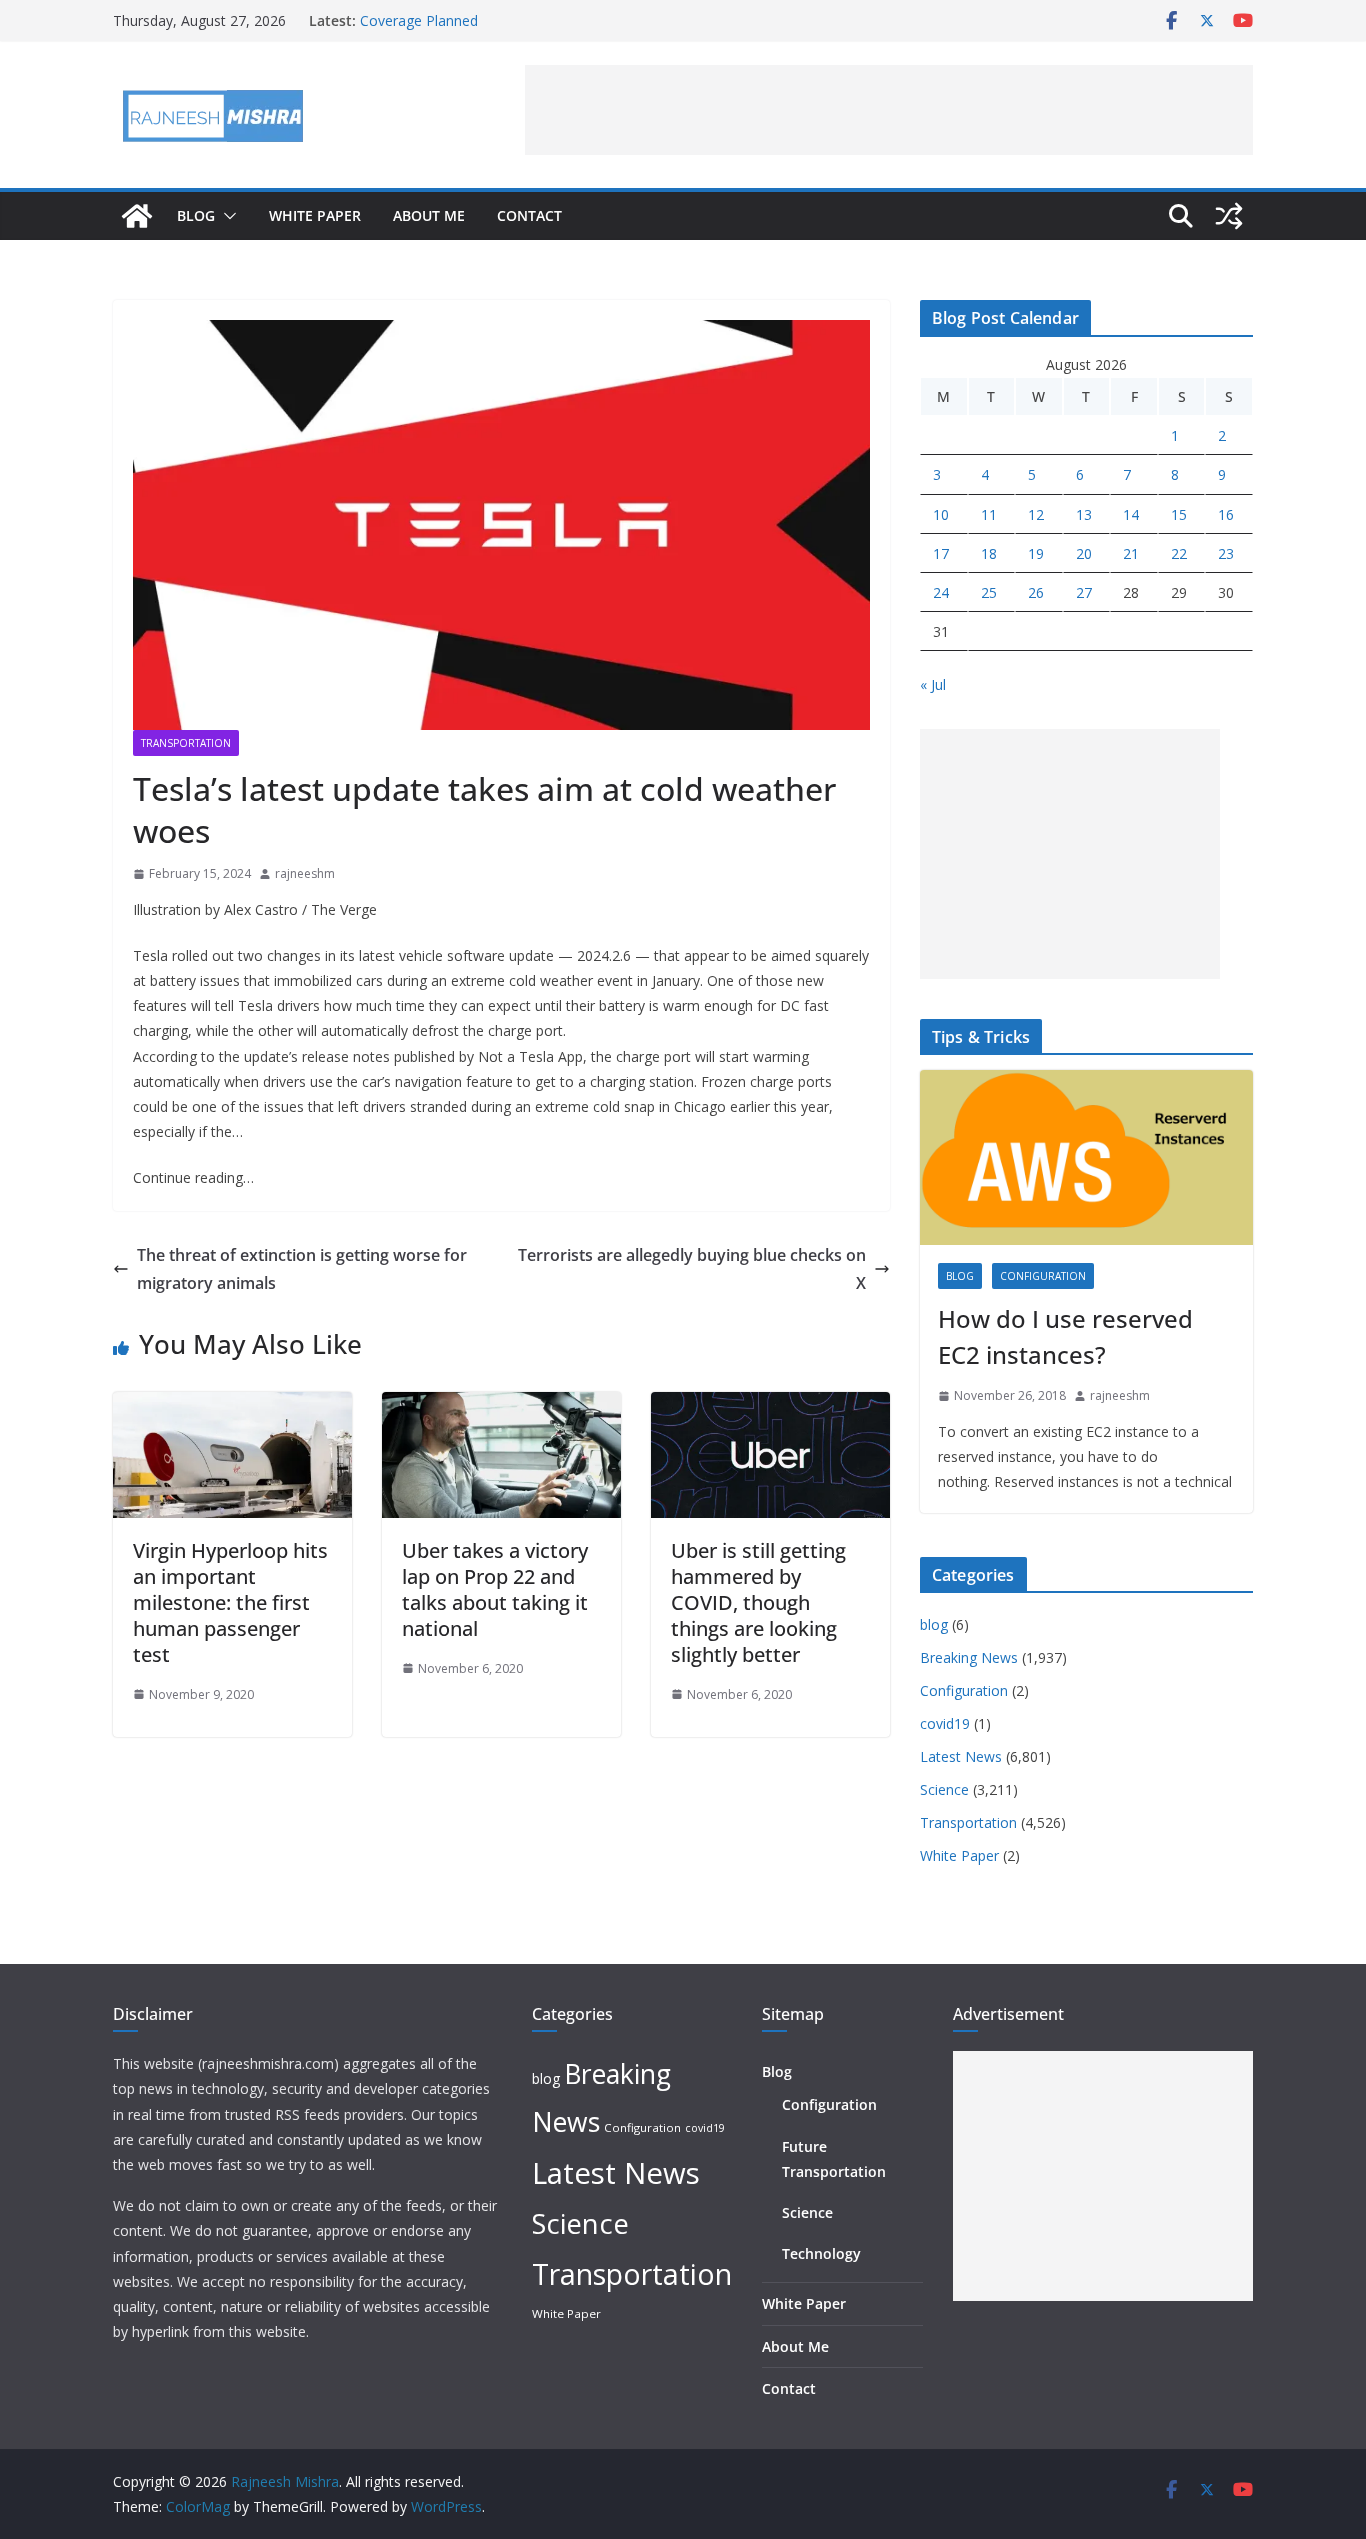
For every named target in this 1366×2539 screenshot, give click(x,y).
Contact (529, 215)
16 (1226, 514)
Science (944, 1789)
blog (960, 1276)
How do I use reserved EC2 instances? (1065, 1336)
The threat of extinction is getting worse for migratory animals (302, 1269)
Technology (821, 2253)
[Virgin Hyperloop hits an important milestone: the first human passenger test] (232, 1406)
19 (1036, 553)
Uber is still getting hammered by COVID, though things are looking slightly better (758, 1602)
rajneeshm (305, 873)
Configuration (1043, 1276)
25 (989, 592)
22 (1179, 553)
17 (941, 553)
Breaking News (969, 1657)
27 (1084, 592)
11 (989, 514)
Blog (196, 215)
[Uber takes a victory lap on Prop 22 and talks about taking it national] (501, 1406)
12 (1036, 514)
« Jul (933, 684)
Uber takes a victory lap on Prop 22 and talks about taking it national (495, 1589)
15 (1179, 514)
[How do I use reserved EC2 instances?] (1086, 1157)
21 (1131, 553)
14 (1131, 514)
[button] (226, 216)
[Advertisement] (889, 110)
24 (941, 592)
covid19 (945, 1723)
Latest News (961, 1756)
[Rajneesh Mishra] (137, 216)
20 (1084, 553)
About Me (429, 215)
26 (1036, 592)
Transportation (186, 743)
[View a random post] (1229, 216)
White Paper (315, 215)
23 (1226, 553)
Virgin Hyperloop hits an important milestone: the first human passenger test (230, 1602)
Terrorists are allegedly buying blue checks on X (692, 1269)
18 (989, 553)
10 (941, 514)
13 (1084, 514)
